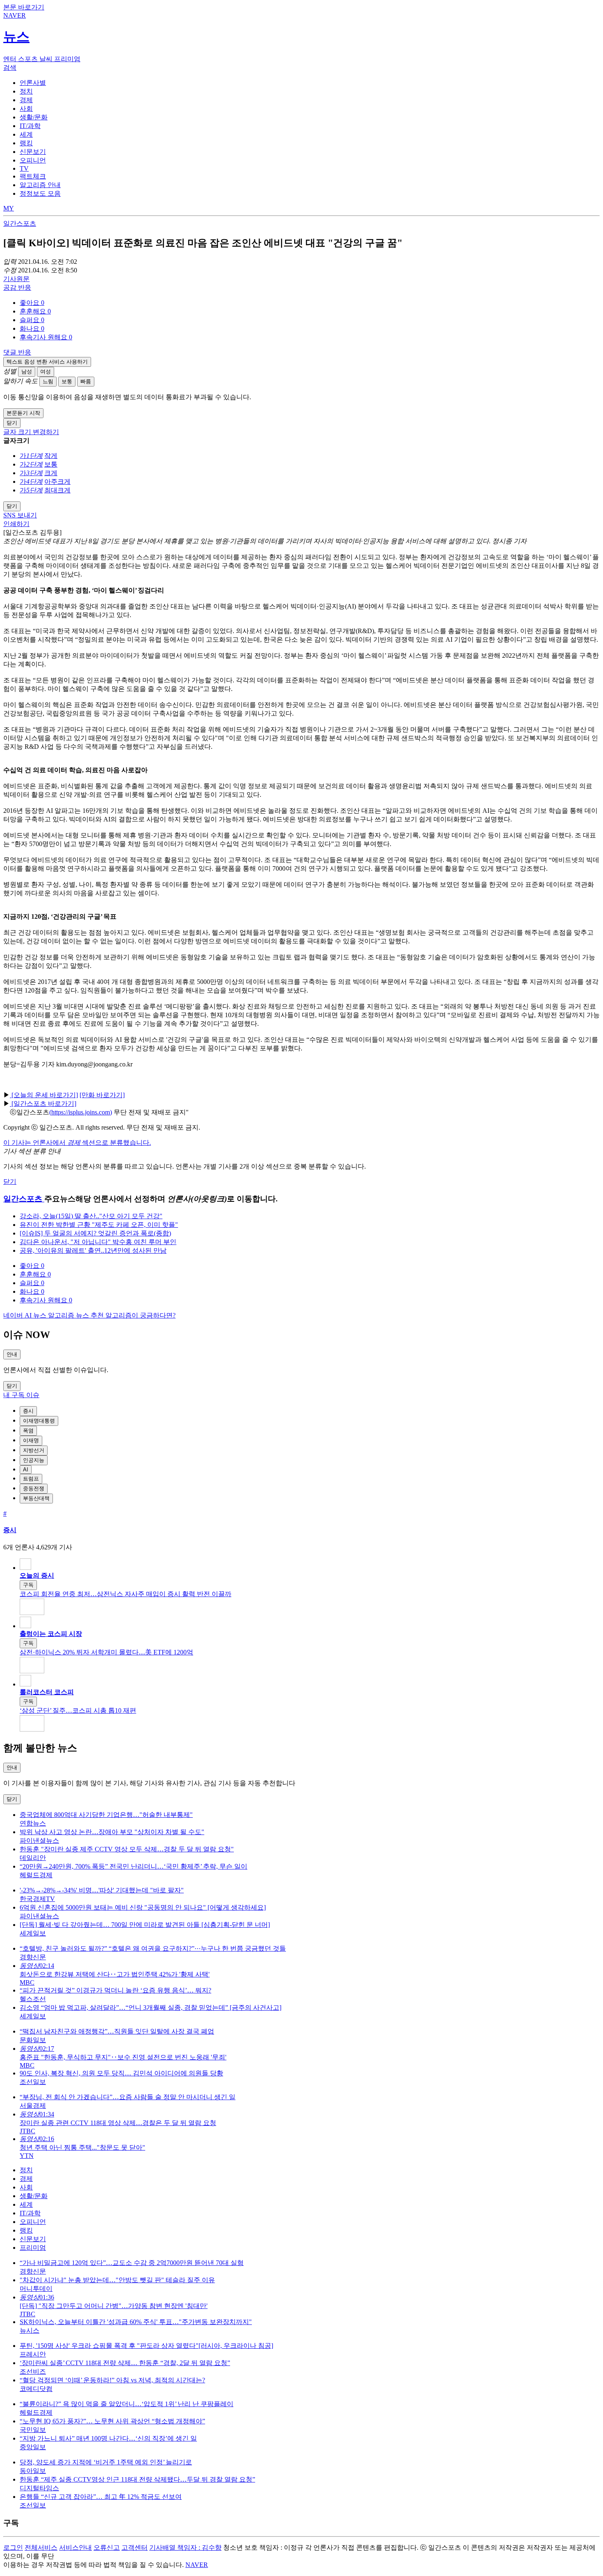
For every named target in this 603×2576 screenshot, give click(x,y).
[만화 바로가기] (102, 1095)
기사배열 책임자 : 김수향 (185, 2547)
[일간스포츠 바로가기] (43, 1104)
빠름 (86, 381)
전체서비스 (41, 2547)
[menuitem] (310, 303)
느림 (48, 381)
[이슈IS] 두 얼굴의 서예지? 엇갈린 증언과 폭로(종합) (95, 1233)
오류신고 (107, 2547)
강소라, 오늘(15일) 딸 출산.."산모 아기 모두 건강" (91, 1216)
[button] (32, 303)
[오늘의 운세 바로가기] (44, 1095)
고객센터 (135, 2547)
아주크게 (57, 482)
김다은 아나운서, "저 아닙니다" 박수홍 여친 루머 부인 (98, 1242)
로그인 (13, 2547)
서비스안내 (75, 2547)
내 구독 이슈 (21, 1395)
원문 (16, 279)
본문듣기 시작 (23, 413)
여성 (46, 372)
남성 (27, 372)
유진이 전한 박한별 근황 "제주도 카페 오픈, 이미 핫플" (99, 1225)
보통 (67, 381)
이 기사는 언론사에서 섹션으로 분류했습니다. (77, 1143)
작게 (51, 456)
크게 (51, 473)
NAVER (197, 2565)
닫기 (10, 1182)
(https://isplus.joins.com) (81, 1112)
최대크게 (57, 490)
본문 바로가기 (24, 7)
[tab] (33, 83)
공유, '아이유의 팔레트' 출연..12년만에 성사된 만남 (93, 1250)
